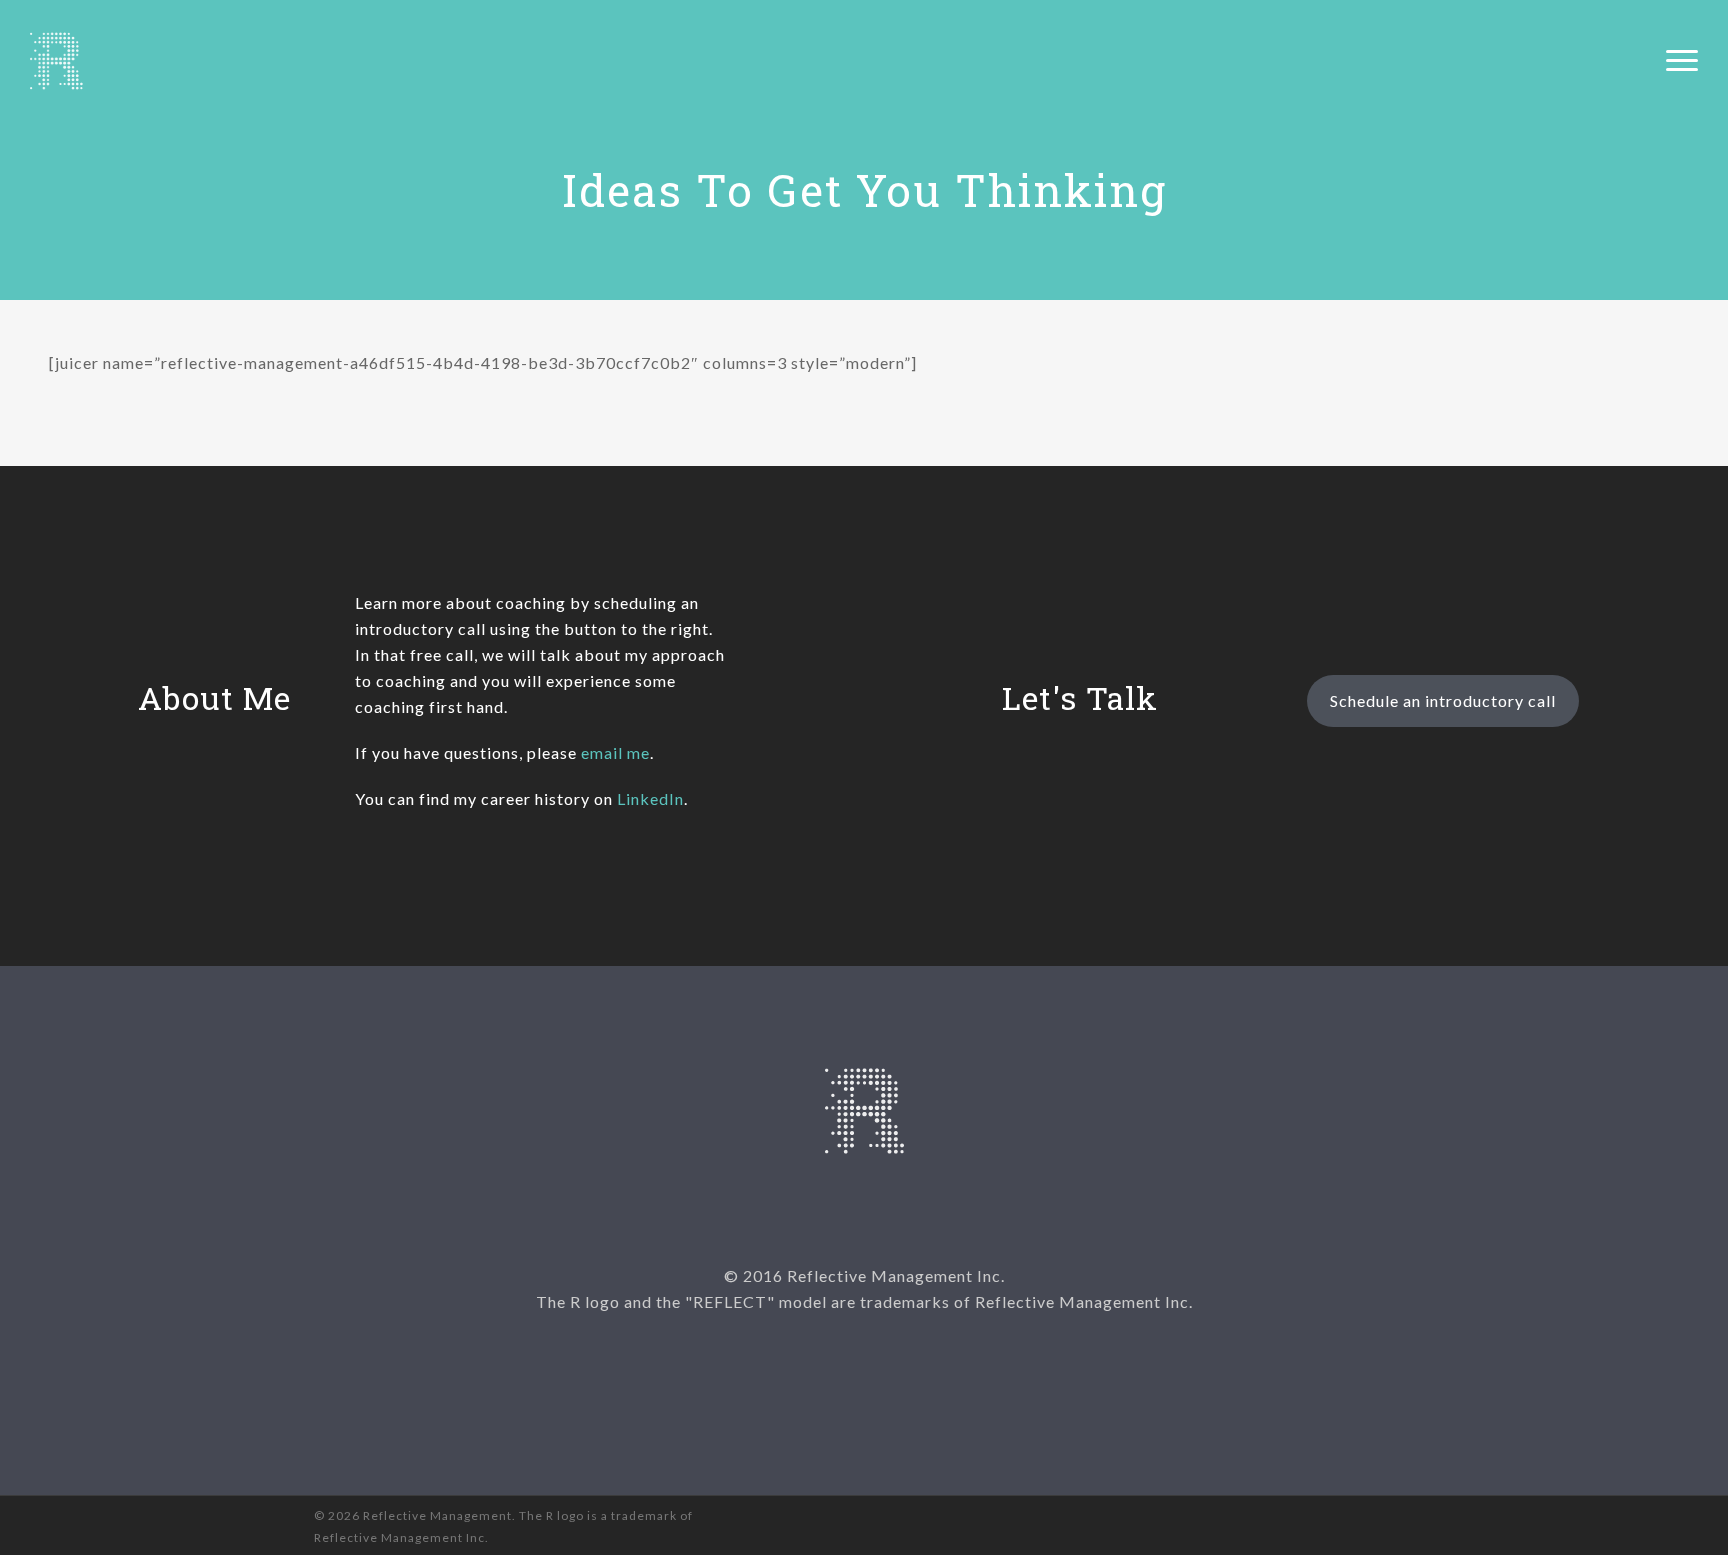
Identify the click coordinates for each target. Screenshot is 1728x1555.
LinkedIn (650, 798)
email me (615, 752)
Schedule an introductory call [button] (1443, 700)
